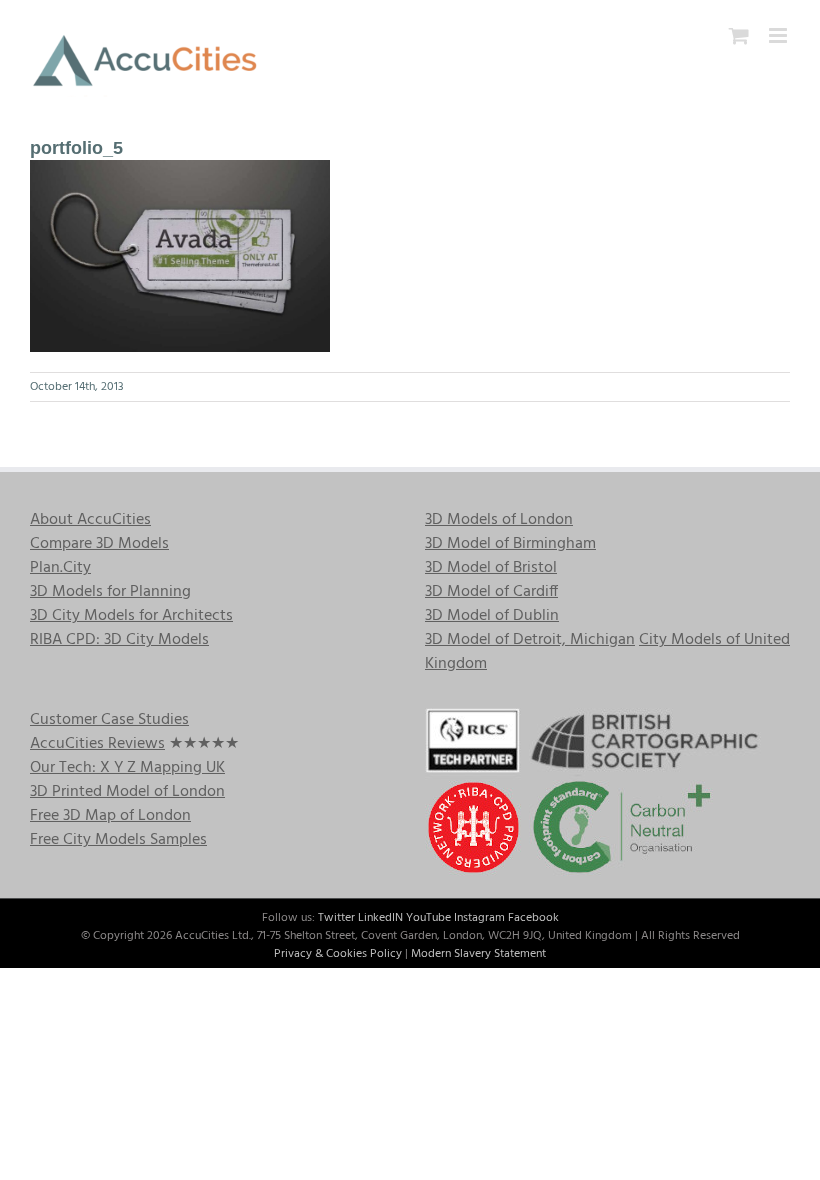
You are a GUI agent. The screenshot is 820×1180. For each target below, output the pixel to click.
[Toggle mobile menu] (779, 35)
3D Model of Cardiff (491, 592)
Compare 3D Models (99, 544)
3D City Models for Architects (131, 616)
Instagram (479, 918)
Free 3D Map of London (110, 816)
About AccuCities (90, 520)
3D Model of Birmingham (510, 544)
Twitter (336, 918)
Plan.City (60, 568)
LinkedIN (380, 918)
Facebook (533, 918)
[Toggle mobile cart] (739, 35)
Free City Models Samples (118, 840)
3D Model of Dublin (492, 616)
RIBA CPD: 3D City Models (119, 640)
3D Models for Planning (110, 592)
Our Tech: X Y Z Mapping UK (127, 768)
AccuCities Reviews (97, 744)
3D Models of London (499, 520)
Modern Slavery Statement (478, 954)
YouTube (428, 918)
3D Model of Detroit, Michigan (530, 640)
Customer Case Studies (109, 720)
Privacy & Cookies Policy (338, 954)
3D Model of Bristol (491, 568)
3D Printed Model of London (127, 792)
